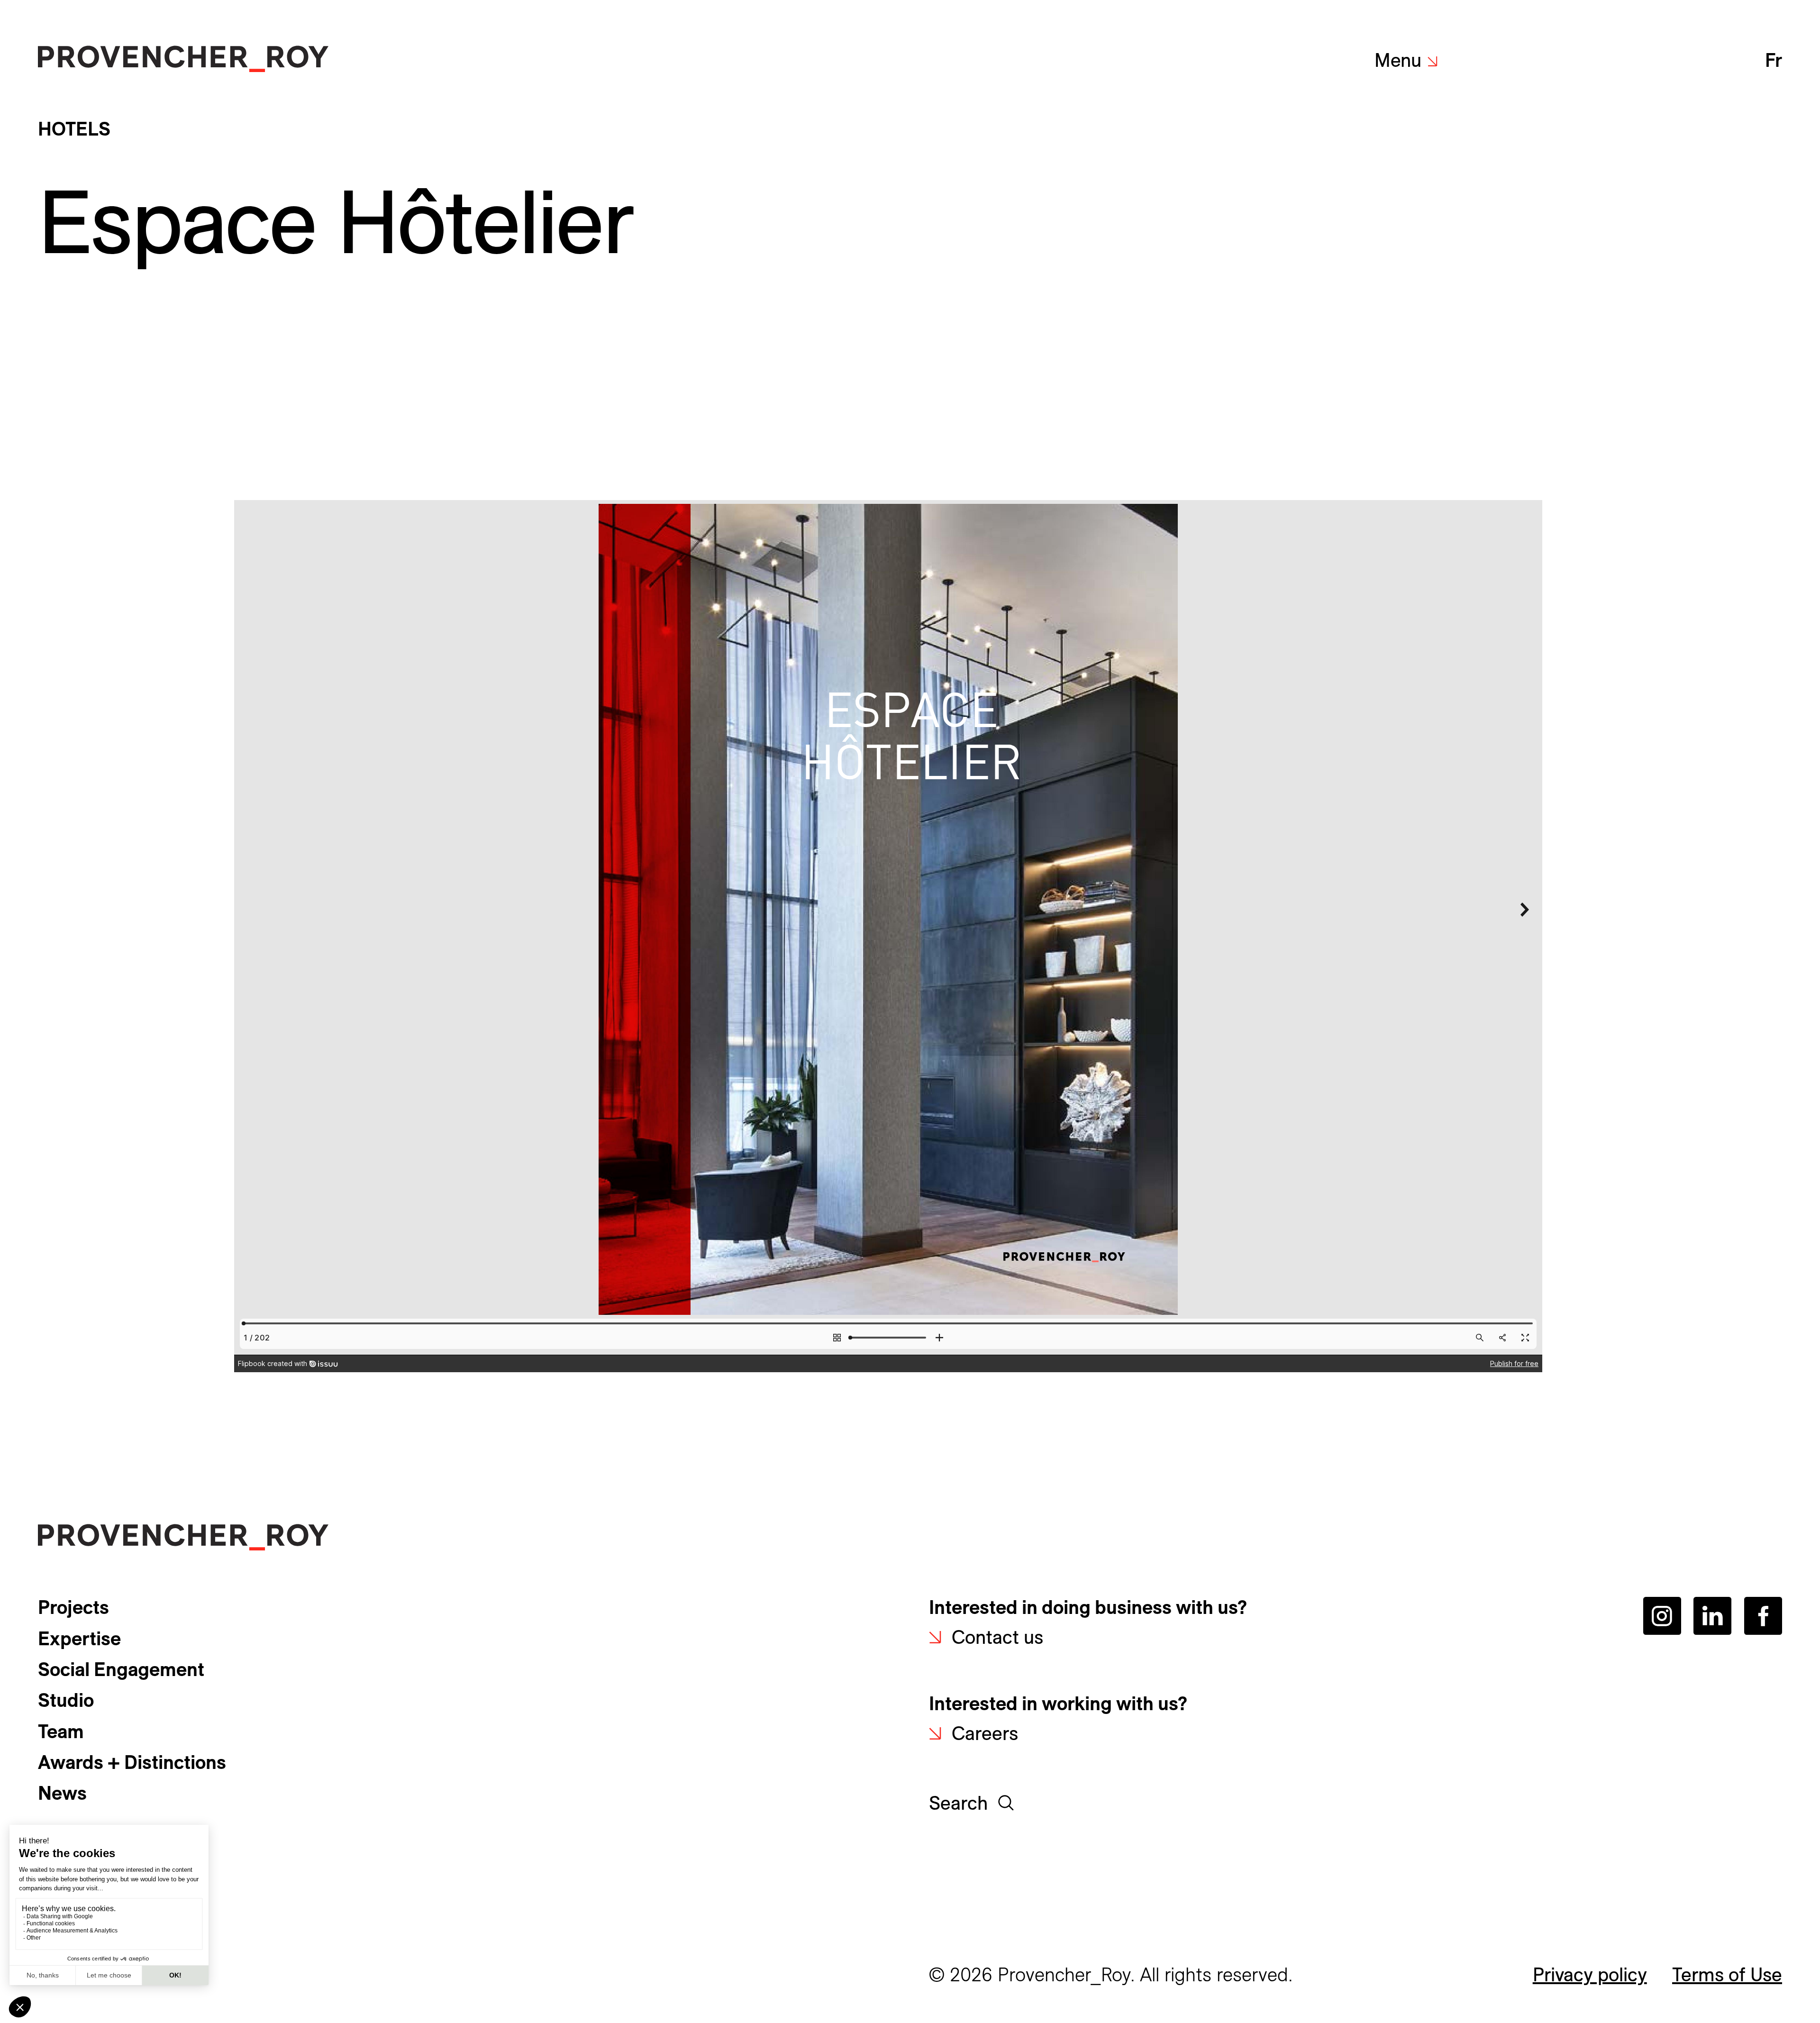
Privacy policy (1590, 1974)
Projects (73, 1607)
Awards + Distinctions (132, 1762)
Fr (1774, 60)
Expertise (79, 1638)
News (62, 1793)
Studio (66, 1700)
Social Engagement (121, 1669)
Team (61, 1731)
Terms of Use (1727, 1974)
